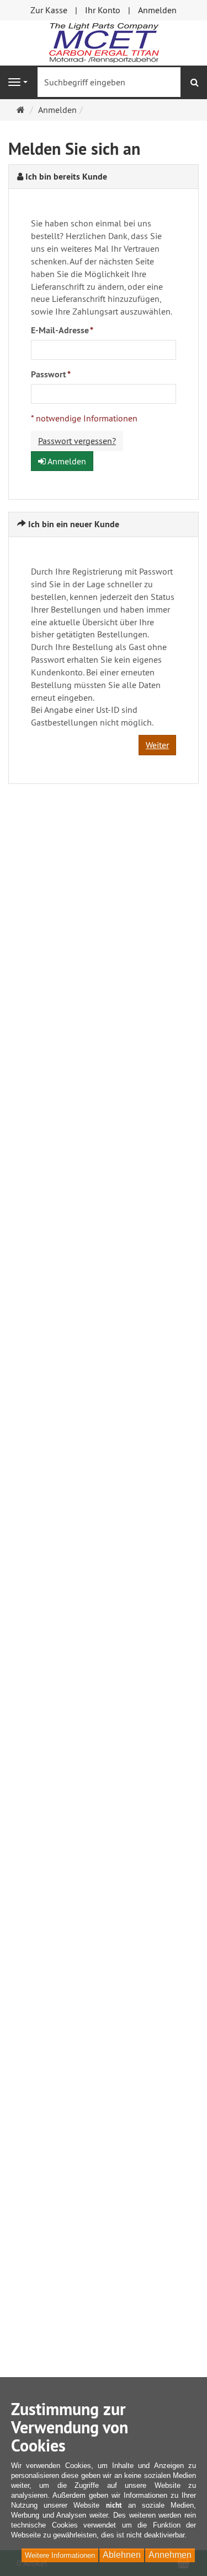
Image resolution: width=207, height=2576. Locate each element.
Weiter (157, 745)
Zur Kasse (49, 10)
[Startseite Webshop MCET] (104, 42)
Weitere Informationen (60, 2555)
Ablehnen (122, 2555)
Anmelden (157, 10)
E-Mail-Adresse (62, 330)
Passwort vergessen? (77, 441)
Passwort (51, 374)
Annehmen (170, 2555)
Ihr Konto (103, 10)
